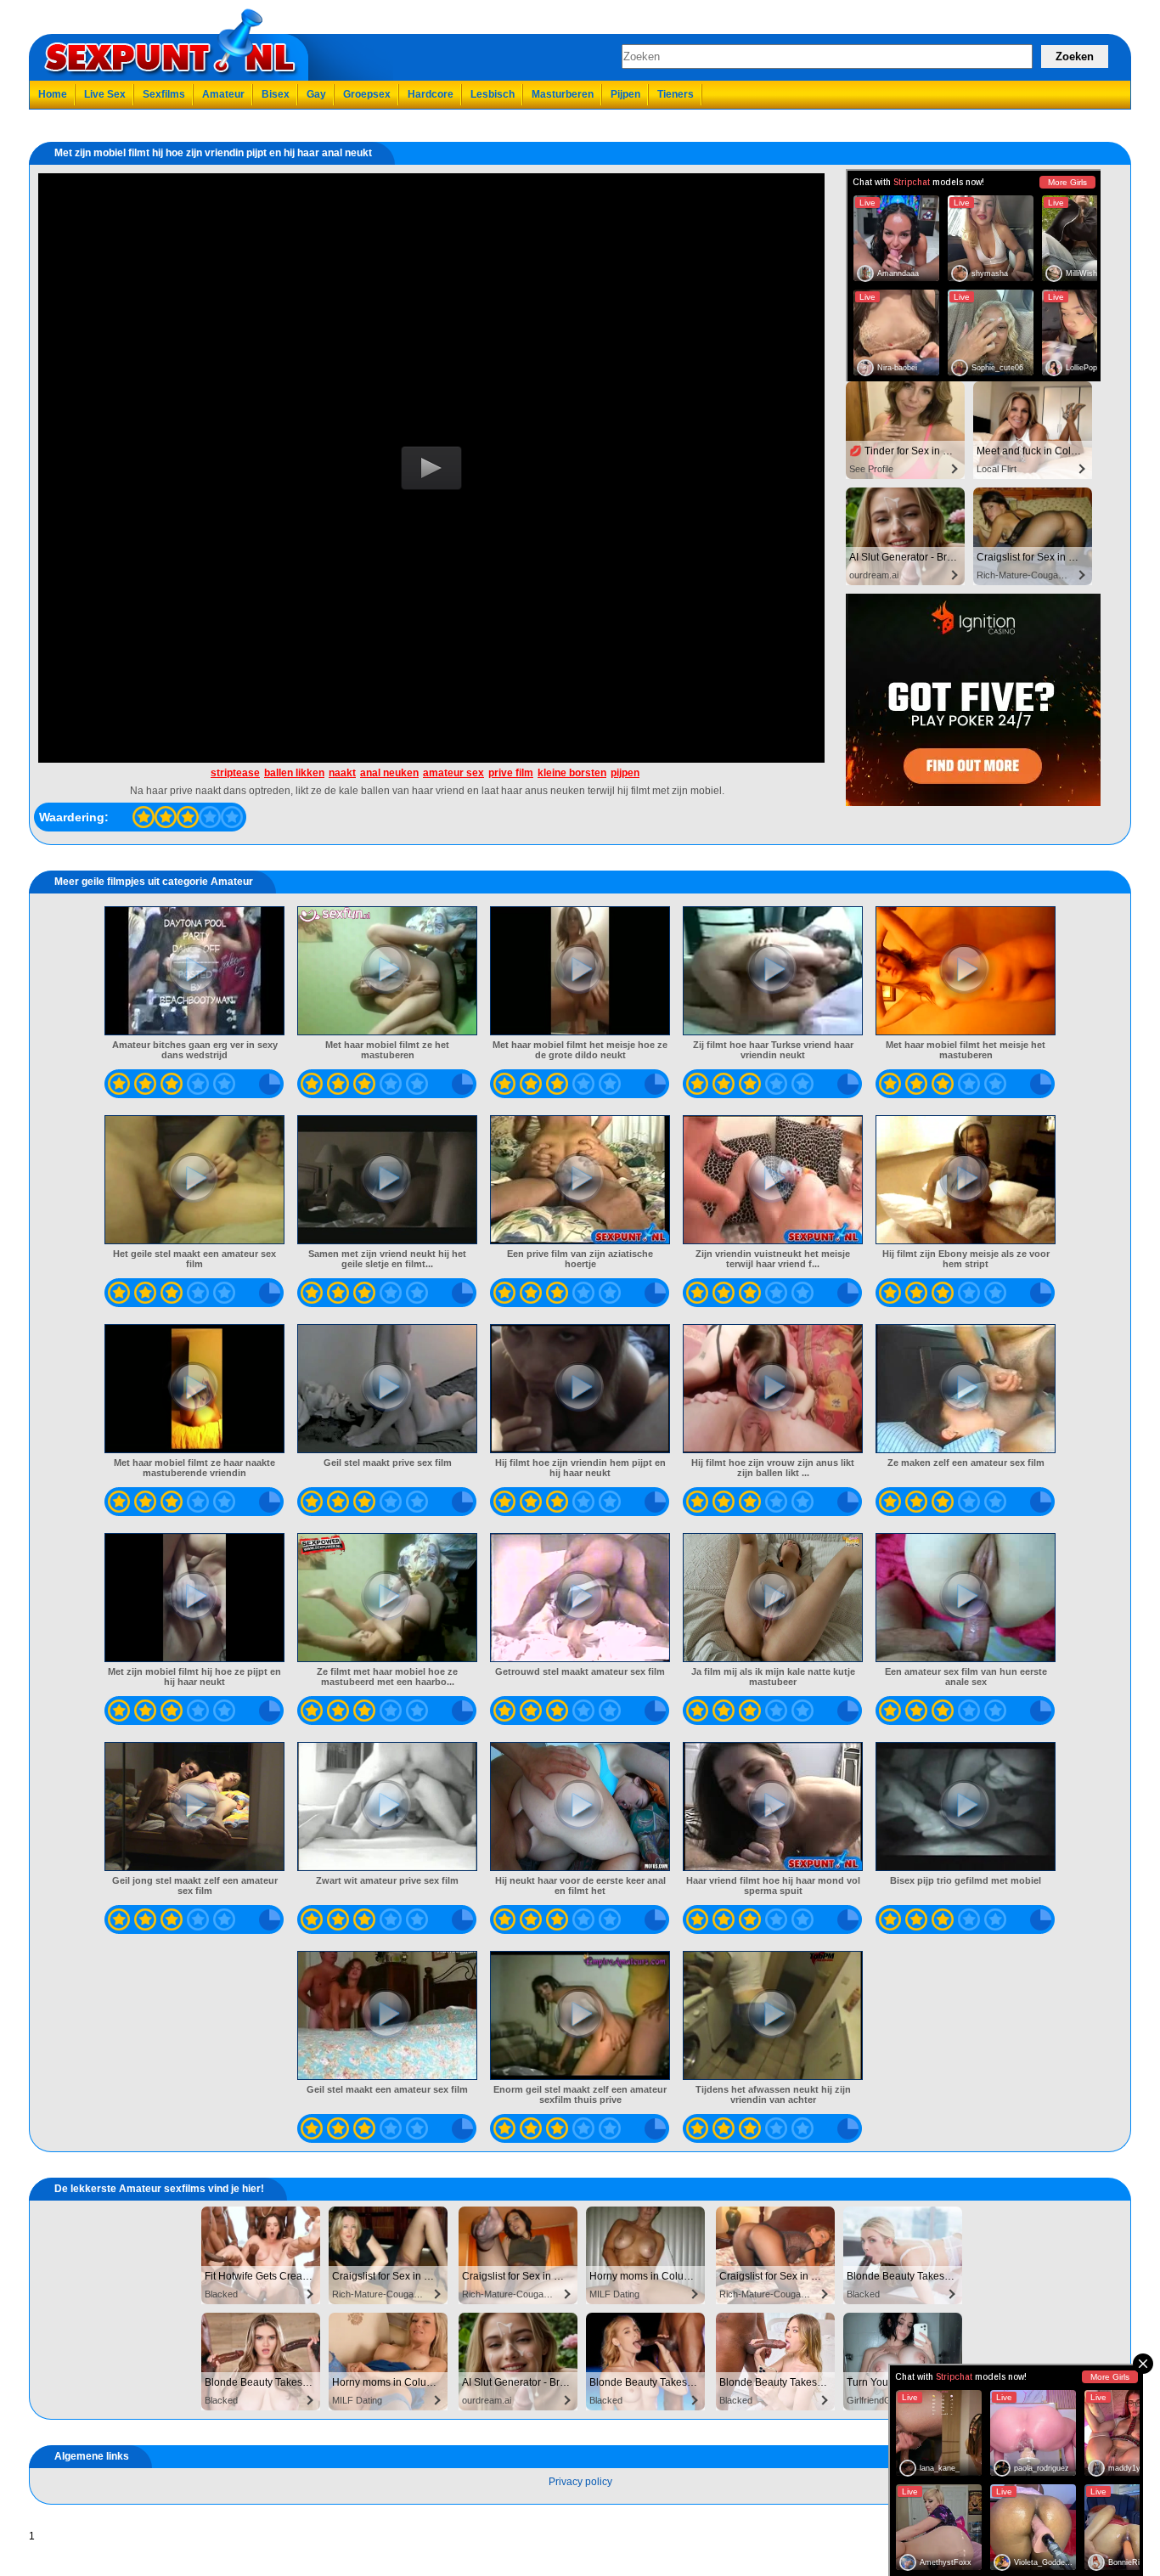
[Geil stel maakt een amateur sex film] (388, 2015)
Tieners (676, 94)
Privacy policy (580, 2482)
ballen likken (294, 773)
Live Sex (105, 94)
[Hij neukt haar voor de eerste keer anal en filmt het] (580, 1807)
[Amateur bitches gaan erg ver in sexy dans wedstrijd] (195, 971)
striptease (235, 773)
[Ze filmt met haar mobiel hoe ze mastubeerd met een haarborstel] (388, 1598)
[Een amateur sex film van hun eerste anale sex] (966, 1598)
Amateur (223, 94)
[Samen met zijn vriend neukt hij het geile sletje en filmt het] (388, 1180)
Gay (316, 94)
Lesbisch (493, 94)
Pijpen (625, 94)
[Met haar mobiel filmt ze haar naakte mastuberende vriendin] (195, 1389)
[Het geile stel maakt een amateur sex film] (195, 1180)
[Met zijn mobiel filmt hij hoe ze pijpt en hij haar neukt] (195, 1598)
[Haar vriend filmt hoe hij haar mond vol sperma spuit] (773, 1807)
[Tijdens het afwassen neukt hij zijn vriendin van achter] (773, 2015)
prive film (511, 773)
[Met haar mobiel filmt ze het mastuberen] (388, 971)
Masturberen (563, 94)
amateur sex (453, 773)
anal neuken (389, 773)
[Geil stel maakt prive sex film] (388, 1389)
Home (53, 94)
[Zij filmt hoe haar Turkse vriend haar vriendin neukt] (773, 971)
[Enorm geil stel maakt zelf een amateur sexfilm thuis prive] (580, 2015)
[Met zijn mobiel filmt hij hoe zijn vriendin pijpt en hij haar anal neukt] (144, 817)
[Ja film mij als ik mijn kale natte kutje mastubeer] (773, 1598)
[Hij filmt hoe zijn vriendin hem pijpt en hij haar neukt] (580, 1389)
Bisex (276, 94)
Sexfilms (164, 94)
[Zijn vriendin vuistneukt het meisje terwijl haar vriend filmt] (773, 1180)
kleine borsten (572, 773)
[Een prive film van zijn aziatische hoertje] (580, 1180)
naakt (342, 773)
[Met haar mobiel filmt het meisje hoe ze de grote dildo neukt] (580, 971)
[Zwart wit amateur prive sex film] (388, 1807)
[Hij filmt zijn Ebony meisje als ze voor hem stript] (966, 1180)
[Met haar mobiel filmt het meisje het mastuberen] (966, 971)
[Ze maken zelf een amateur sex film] (966, 1389)
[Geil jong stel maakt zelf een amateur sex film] (195, 1807)
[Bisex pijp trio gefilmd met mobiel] (966, 1807)
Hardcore (431, 94)
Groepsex (367, 94)
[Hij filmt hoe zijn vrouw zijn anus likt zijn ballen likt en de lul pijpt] (773, 1389)
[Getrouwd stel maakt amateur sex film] (580, 1598)
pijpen (625, 773)
